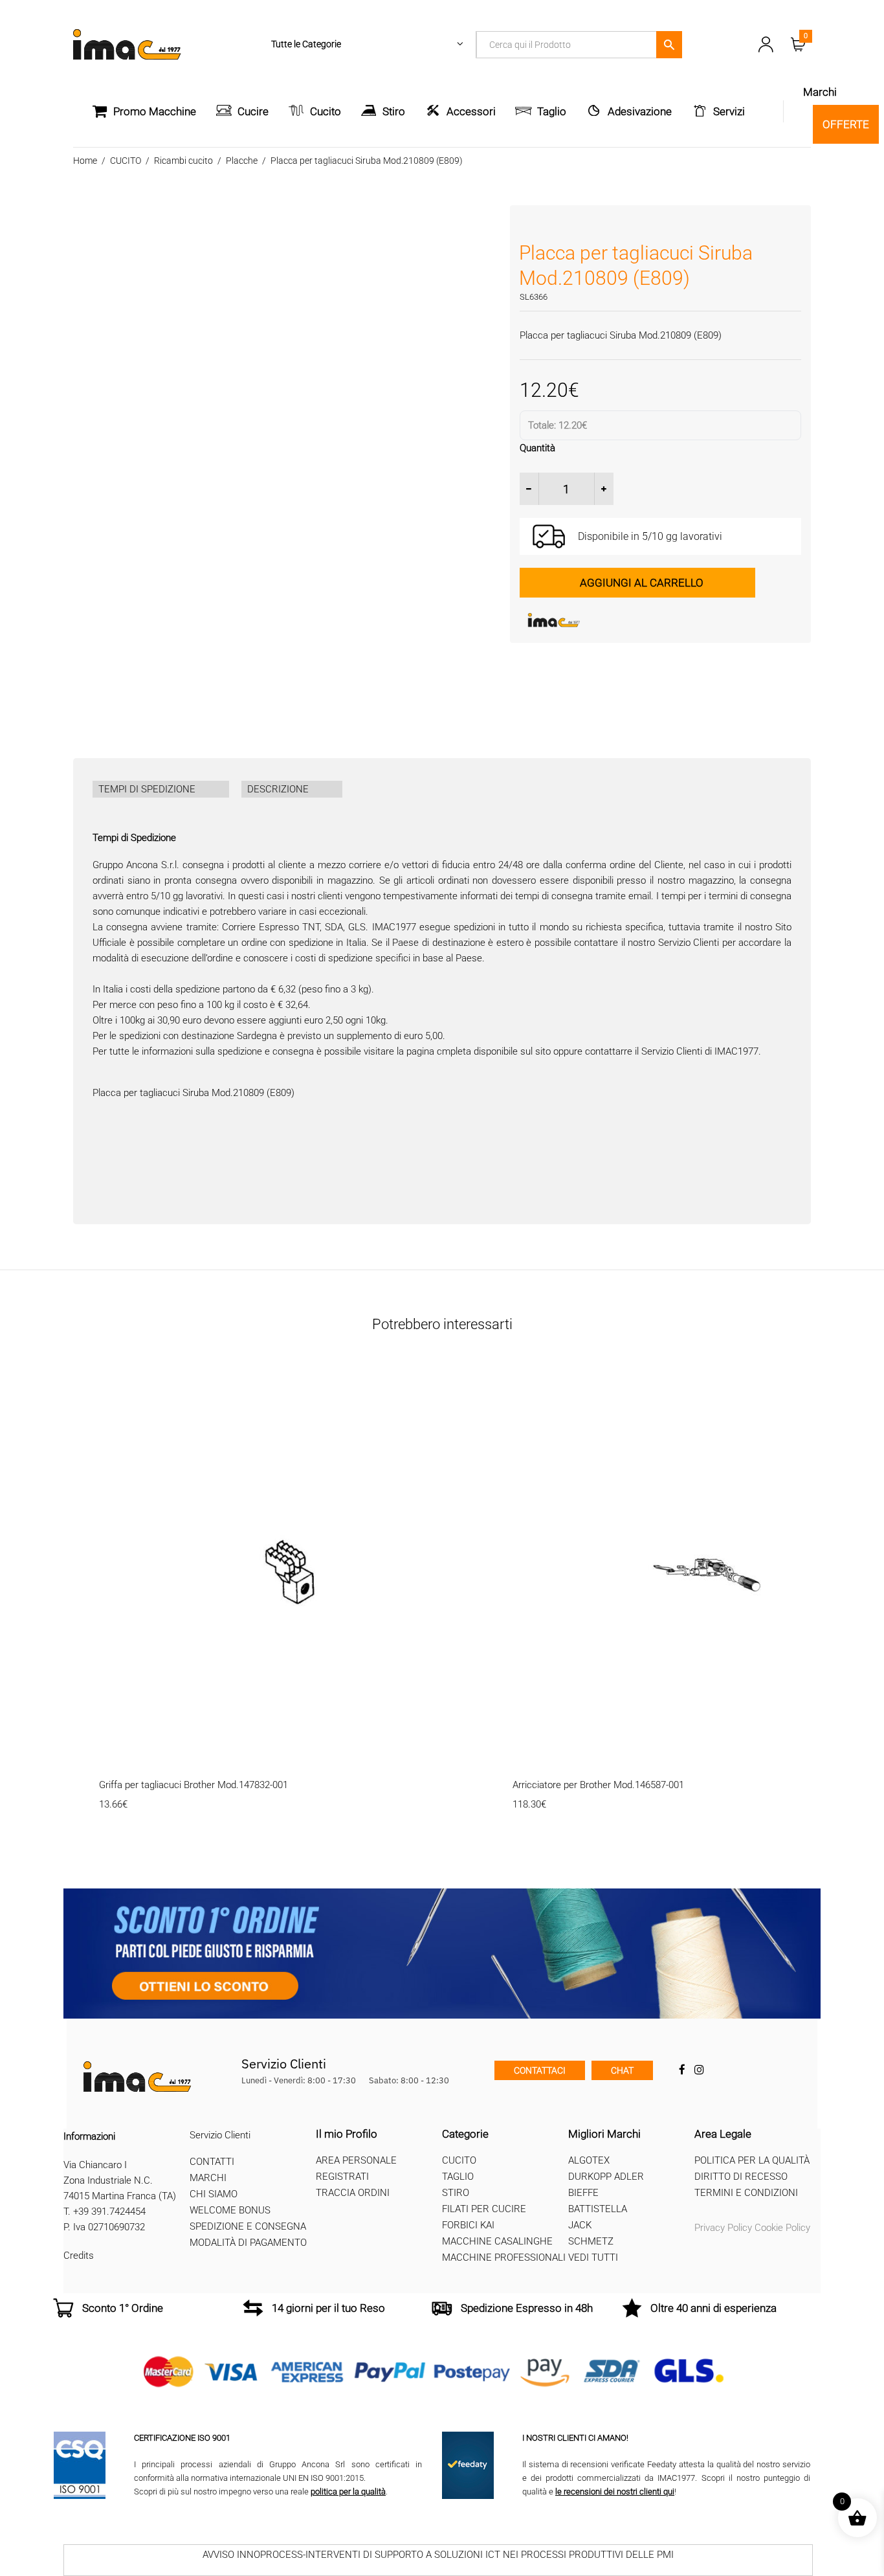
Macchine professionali (504, 2257)
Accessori (471, 111)
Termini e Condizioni (746, 2193)
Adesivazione (640, 111)
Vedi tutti (593, 2257)
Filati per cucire (484, 2209)
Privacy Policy (723, 2228)
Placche (242, 161)
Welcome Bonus (230, 2210)
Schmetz (591, 2241)
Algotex (589, 2160)
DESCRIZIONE (278, 789)
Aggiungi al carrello (642, 583)
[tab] (161, 789)
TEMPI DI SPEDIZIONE (147, 789)
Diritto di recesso (741, 2177)
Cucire (253, 111)
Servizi (729, 111)
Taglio (552, 111)
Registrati (342, 2177)
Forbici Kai (468, 2225)
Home (85, 161)
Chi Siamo (214, 2194)
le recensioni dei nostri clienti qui (615, 2492)
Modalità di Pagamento (248, 2243)
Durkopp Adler (606, 2177)
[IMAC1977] (617, 620)
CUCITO (126, 161)
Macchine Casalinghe (497, 2241)
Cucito (326, 111)
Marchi (208, 2178)
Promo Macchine (155, 111)
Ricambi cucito (183, 161)
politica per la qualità (348, 2492)
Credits (79, 2256)
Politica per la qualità (752, 2160)
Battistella (598, 2209)
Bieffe (583, 2193)
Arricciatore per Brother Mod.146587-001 (598, 1785)
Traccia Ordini (353, 2193)
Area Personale (356, 2160)
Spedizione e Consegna (248, 2226)
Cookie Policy (782, 2228)
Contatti (212, 2162)
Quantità (537, 448)
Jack (580, 2225)
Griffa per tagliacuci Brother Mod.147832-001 (193, 1785)
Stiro (394, 111)
